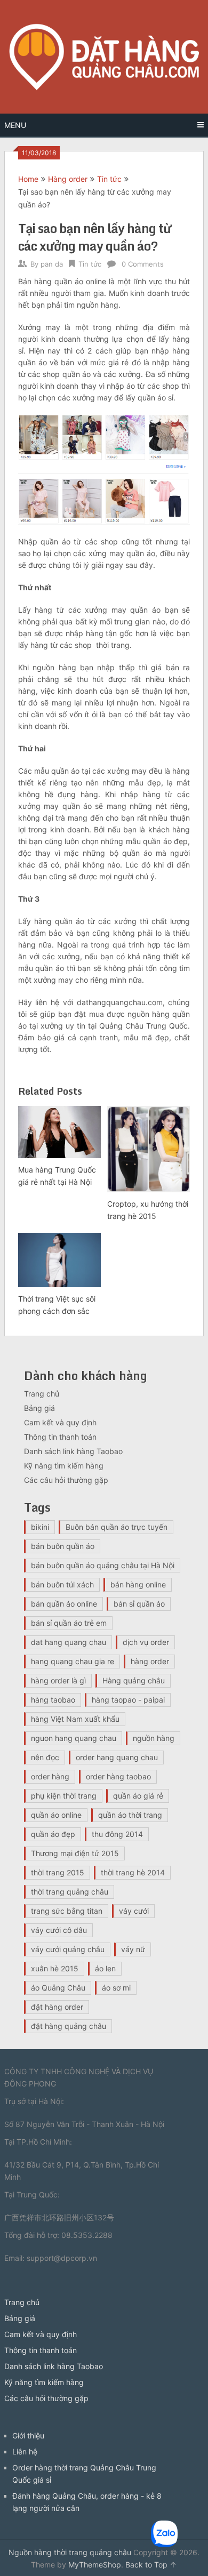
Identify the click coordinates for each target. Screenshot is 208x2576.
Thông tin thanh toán (60, 1437)
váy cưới (134, 1911)
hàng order (150, 1661)
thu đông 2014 (117, 1834)
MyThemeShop (95, 2565)
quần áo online (56, 1815)
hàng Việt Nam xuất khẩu (75, 1719)
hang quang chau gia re (73, 1661)
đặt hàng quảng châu (69, 2026)
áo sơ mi (116, 1988)
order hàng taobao (118, 1776)
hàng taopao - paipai (128, 1700)
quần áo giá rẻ (138, 1796)
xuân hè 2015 (55, 1968)
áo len (105, 1968)
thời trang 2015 (58, 1872)
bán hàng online (138, 1584)
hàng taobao (53, 1700)
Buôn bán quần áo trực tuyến (117, 1527)
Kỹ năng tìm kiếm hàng (64, 1466)
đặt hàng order (57, 2007)
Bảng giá (39, 1408)
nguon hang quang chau (74, 1738)
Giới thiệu (28, 2435)
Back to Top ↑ (151, 2565)
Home (28, 179)
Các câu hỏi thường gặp (66, 1480)
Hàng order (68, 179)
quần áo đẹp (53, 1834)
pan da (52, 264)
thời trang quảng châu (70, 1892)
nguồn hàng (154, 1738)
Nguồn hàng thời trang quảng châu (70, 2552)
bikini (40, 1527)
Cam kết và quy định (60, 1422)
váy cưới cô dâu (59, 1930)
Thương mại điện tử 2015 (75, 1853)
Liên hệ (25, 2451)
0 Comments (143, 264)
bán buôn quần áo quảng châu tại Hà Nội (103, 1565)
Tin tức (109, 179)
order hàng (50, 1776)
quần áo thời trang (130, 1815)
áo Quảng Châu (58, 1988)
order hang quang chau (117, 1757)
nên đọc (45, 1757)
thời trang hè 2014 (133, 1872)
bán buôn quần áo (63, 1546)
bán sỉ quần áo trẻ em (69, 1623)
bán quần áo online (64, 1604)
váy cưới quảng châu (68, 1949)
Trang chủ (42, 1394)
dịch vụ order (146, 1642)
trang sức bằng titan (67, 1911)
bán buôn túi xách (62, 1584)
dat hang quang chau (69, 1642)
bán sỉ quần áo (139, 1604)
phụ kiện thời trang (64, 1796)
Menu (15, 125)
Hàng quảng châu (134, 1680)
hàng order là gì (58, 1680)
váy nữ (133, 1949)
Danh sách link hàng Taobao (73, 1451)
